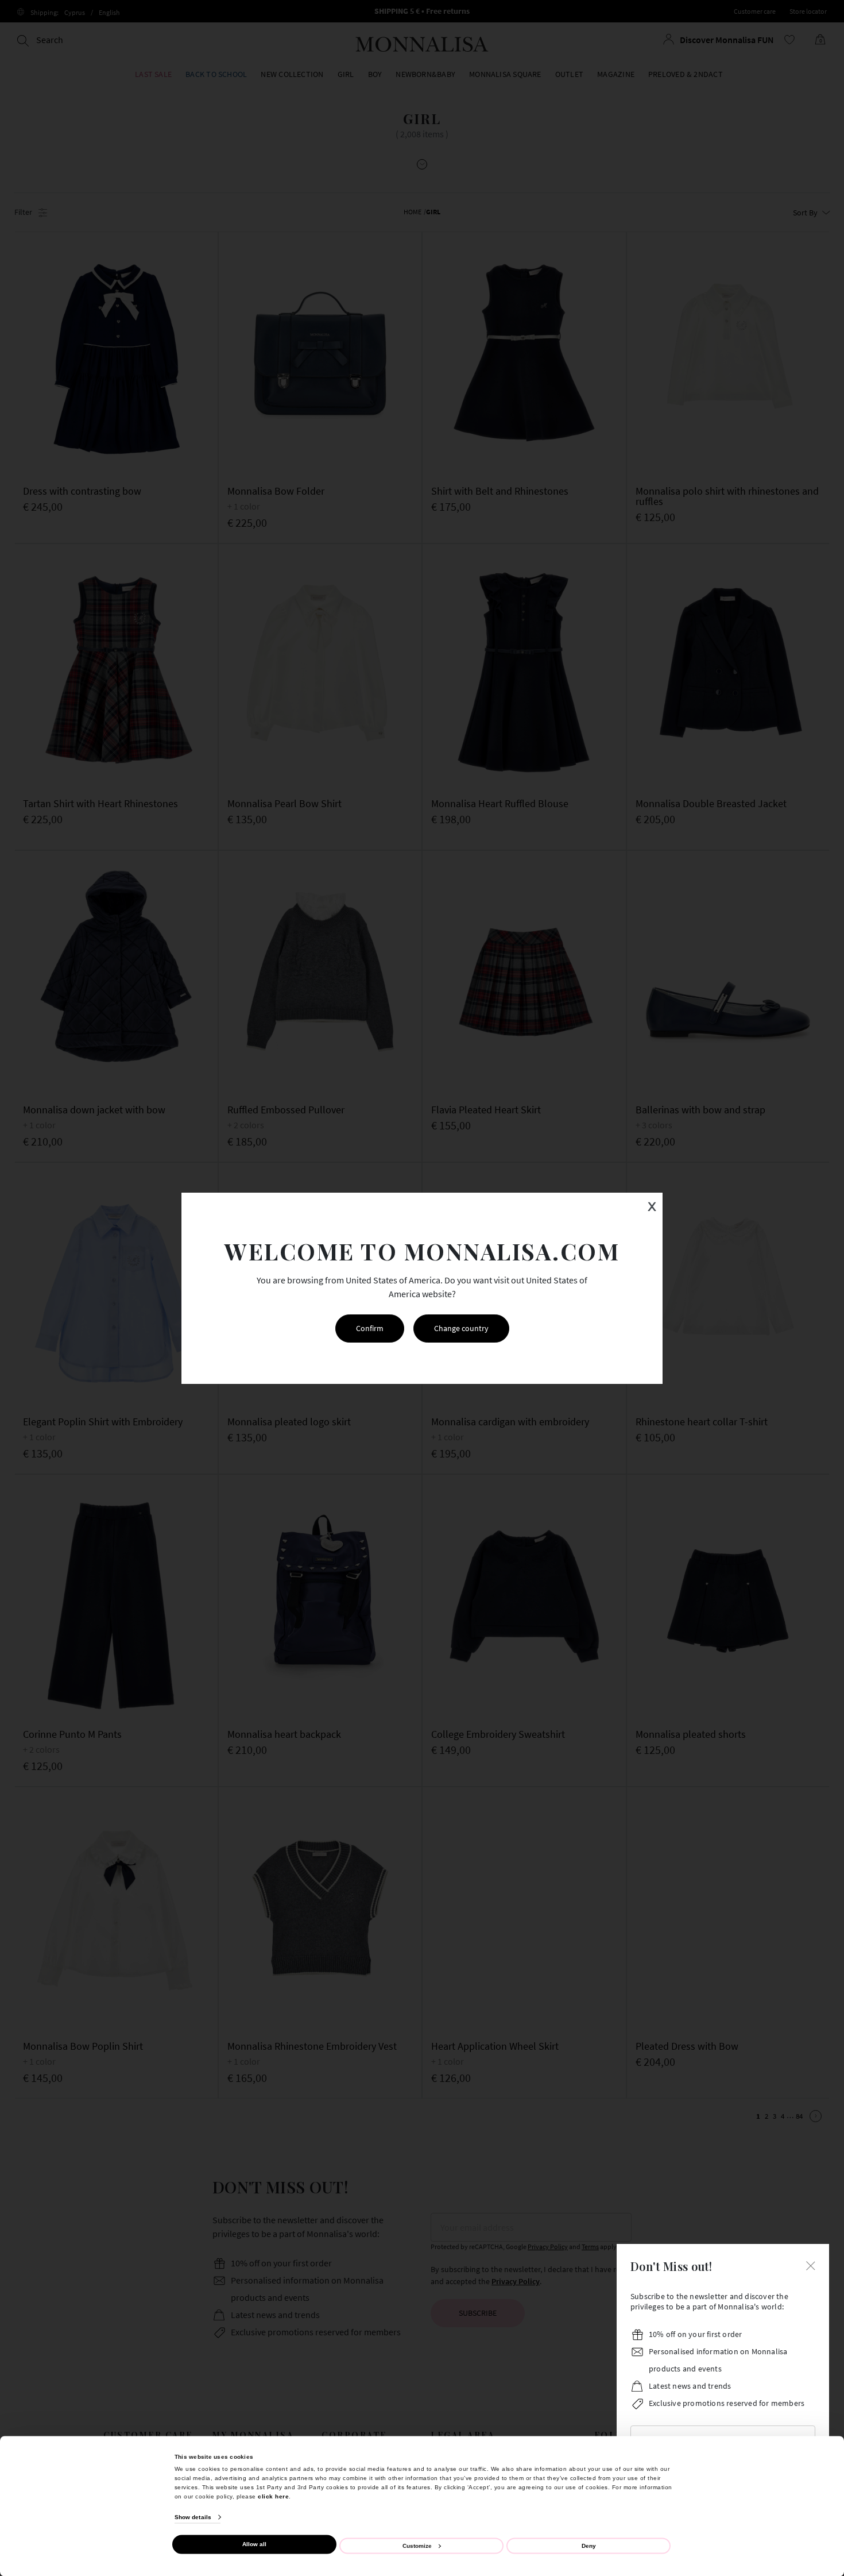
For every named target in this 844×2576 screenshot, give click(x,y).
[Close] (811, 2265)
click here (273, 2496)
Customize (417, 2545)
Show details (193, 2517)
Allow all (254, 2544)
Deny (589, 2545)
